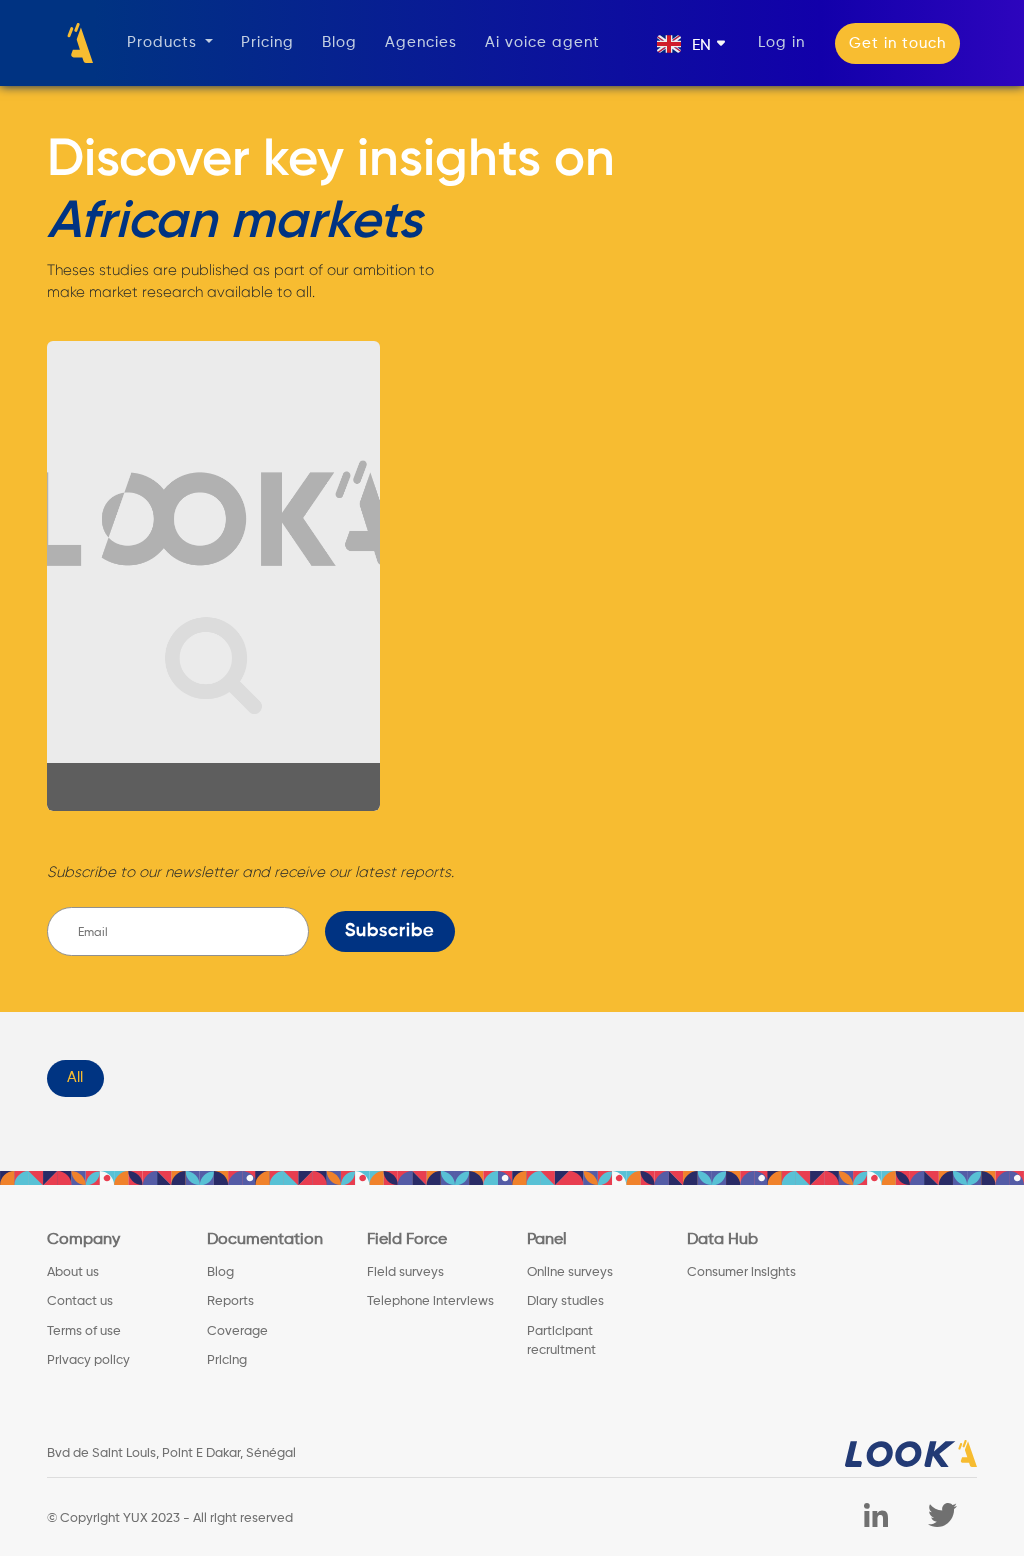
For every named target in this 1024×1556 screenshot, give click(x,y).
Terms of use (84, 1331)
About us (73, 1272)
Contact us (80, 1301)
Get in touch (897, 43)
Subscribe (390, 931)
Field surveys (405, 1272)
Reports (230, 1301)
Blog (339, 42)
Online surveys (570, 1272)
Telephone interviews (430, 1301)
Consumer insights (741, 1272)
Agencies (421, 42)
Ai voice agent (542, 42)
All (75, 1077)
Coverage (237, 1331)
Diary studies (565, 1301)
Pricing (267, 42)
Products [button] (164, 42)
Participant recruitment (561, 1341)
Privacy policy (88, 1360)
